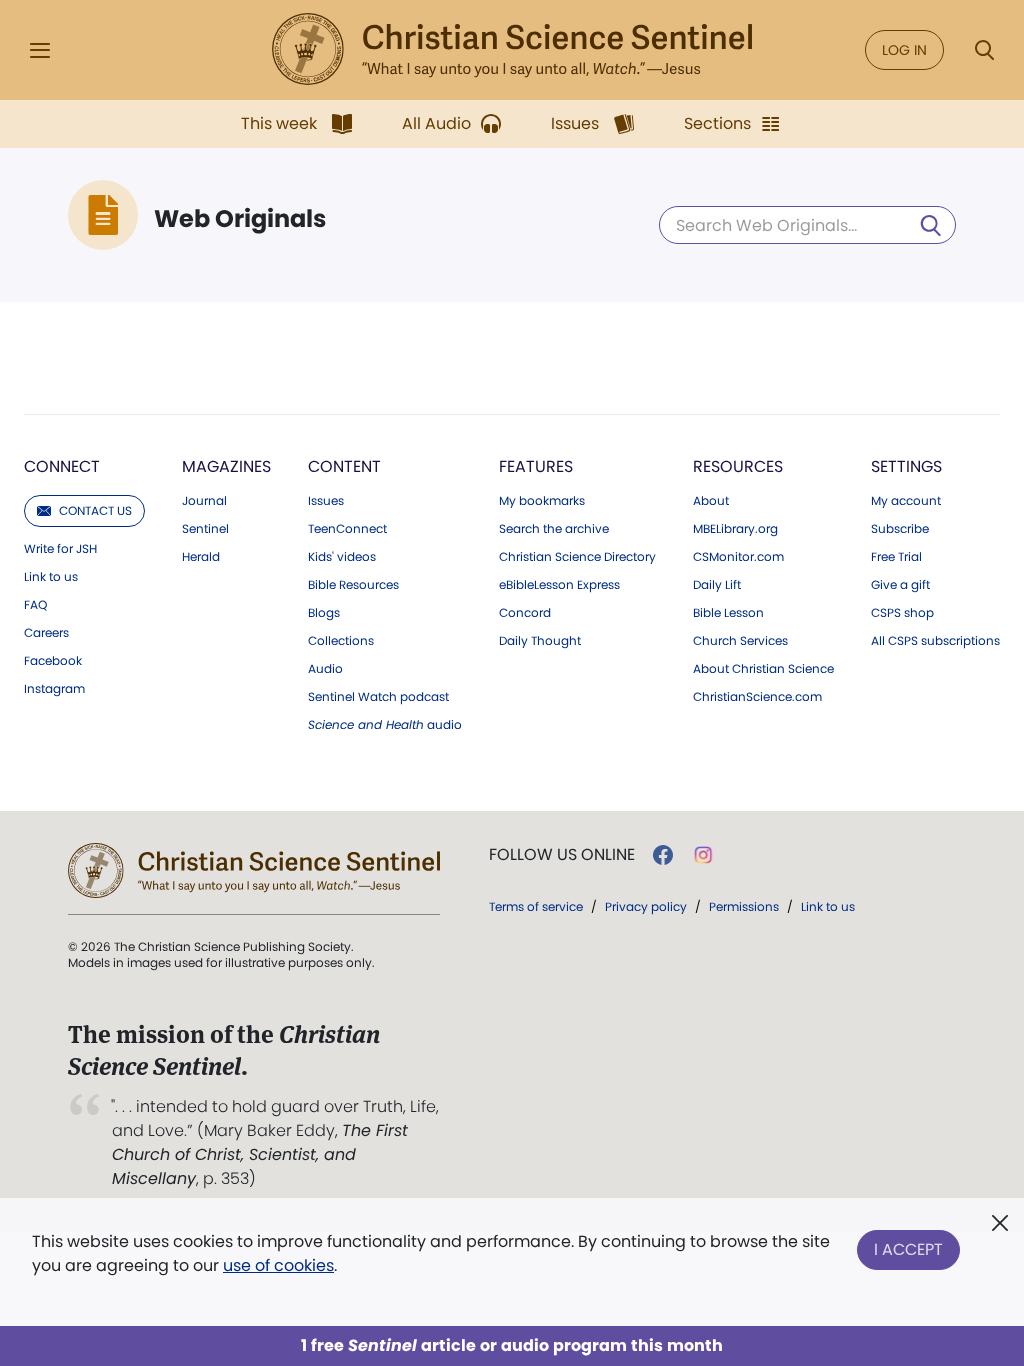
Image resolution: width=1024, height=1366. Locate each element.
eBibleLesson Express (559, 585)
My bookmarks (542, 501)
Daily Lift (717, 585)
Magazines (226, 466)
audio (385, 725)
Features (536, 466)
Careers (46, 633)
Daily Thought (540, 641)
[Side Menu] (40, 50)
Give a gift (900, 585)
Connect (62, 466)
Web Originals (240, 219)
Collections (341, 641)
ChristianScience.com (757, 697)
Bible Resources (353, 585)
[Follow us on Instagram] (703, 855)
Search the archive (554, 529)
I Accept (908, 1249)
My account (906, 501)
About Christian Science (763, 669)
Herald (201, 557)
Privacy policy (646, 906)
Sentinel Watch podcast (378, 697)
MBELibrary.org (735, 529)
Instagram (54, 689)
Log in (904, 50)
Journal (204, 501)
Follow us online (562, 855)
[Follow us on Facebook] (663, 855)
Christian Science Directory (577, 557)
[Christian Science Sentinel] (512, 50)
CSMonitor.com (738, 557)
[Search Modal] (984, 50)
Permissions (744, 906)
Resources (738, 466)
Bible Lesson (728, 613)
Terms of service (536, 906)
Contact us (95, 510)
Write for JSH (60, 549)
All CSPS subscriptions (935, 641)
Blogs (324, 613)
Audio (325, 669)
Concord (525, 613)
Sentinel (205, 529)
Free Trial (896, 557)
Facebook (53, 661)
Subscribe (900, 529)
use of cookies (278, 1265)
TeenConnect (347, 529)
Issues (326, 501)
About (711, 501)
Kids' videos (342, 557)
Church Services (740, 641)
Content (344, 466)
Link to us (51, 577)
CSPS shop (902, 613)
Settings (906, 466)
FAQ (35, 605)
